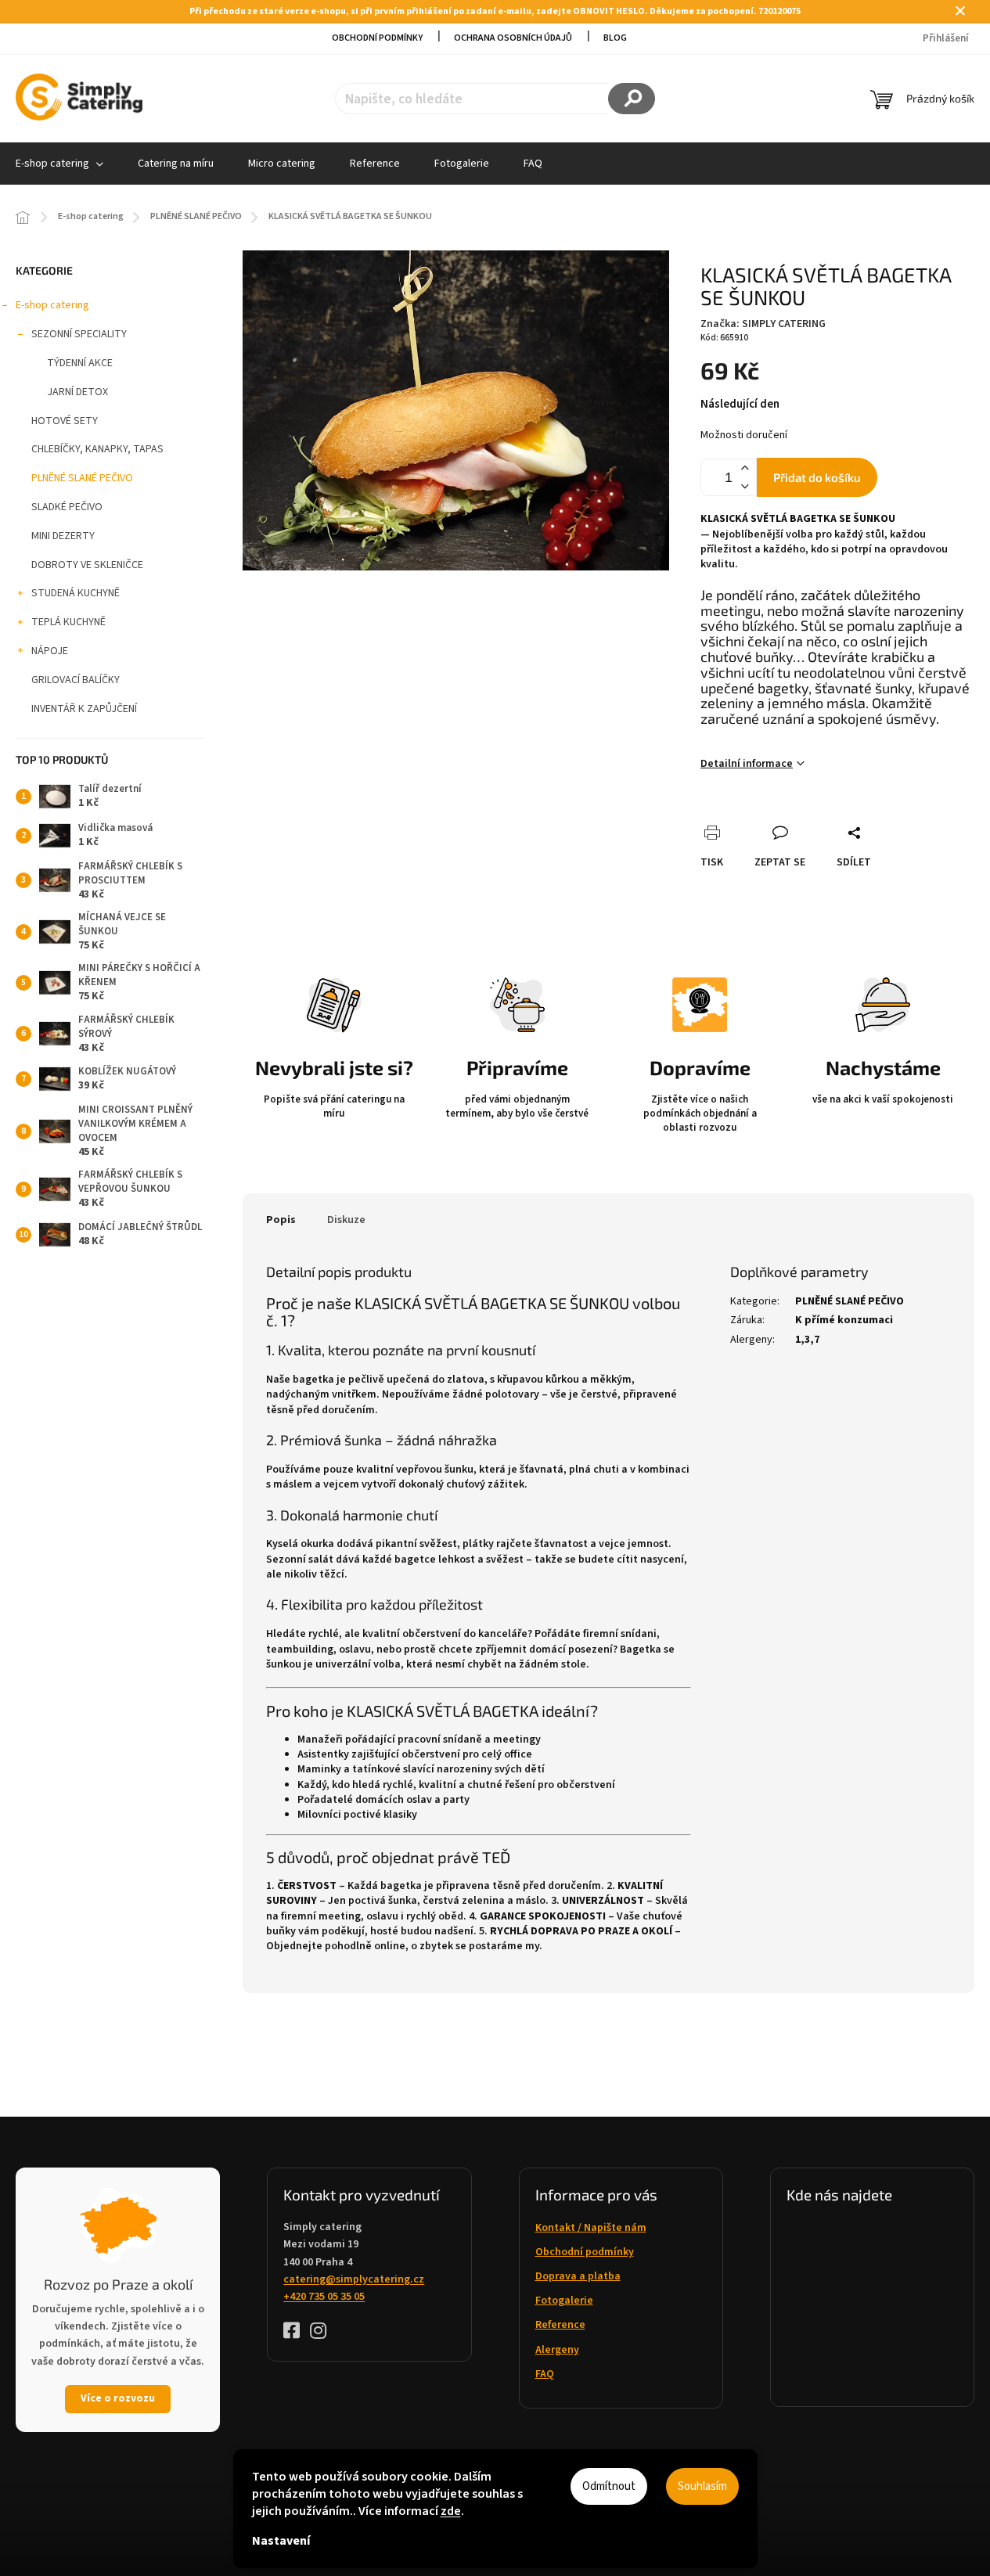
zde (451, 2511)
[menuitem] (176, 164)
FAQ (545, 2374)
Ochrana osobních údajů (513, 38)
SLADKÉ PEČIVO (67, 507)
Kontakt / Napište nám (591, 2228)
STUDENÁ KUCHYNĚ (76, 593)
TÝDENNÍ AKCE (80, 363)
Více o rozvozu (118, 2398)
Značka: (763, 324)
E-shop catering (52, 305)
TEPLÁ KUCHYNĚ (68, 622)
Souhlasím (702, 2486)
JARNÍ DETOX (77, 392)
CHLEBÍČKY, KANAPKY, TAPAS (97, 449)
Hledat (632, 99)
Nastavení (281, 2541)
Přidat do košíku (817, 477)
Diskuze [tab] (346, 1220)
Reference (560, 2325)
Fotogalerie (564, 2301)
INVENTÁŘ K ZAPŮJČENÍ (84, 709)
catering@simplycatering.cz (354, 2279)
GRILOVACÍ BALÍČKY (76, 680)
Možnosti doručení (744, 435)
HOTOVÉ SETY (65, 421)
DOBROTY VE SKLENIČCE (87, 565)
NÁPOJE (50, 651)
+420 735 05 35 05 (324, 2297)
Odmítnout (609, 2486)
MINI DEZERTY (63, 536)
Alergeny (557, 2350)
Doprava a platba (578, 2276)
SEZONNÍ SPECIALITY (79, 334)
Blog (615, 38)
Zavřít (799, 815)
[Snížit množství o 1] (744, 486)
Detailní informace (747, 764)
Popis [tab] (281, 1220)
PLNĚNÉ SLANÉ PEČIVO (82, 478)
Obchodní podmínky (377, 38)
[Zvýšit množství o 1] (744, 468)
